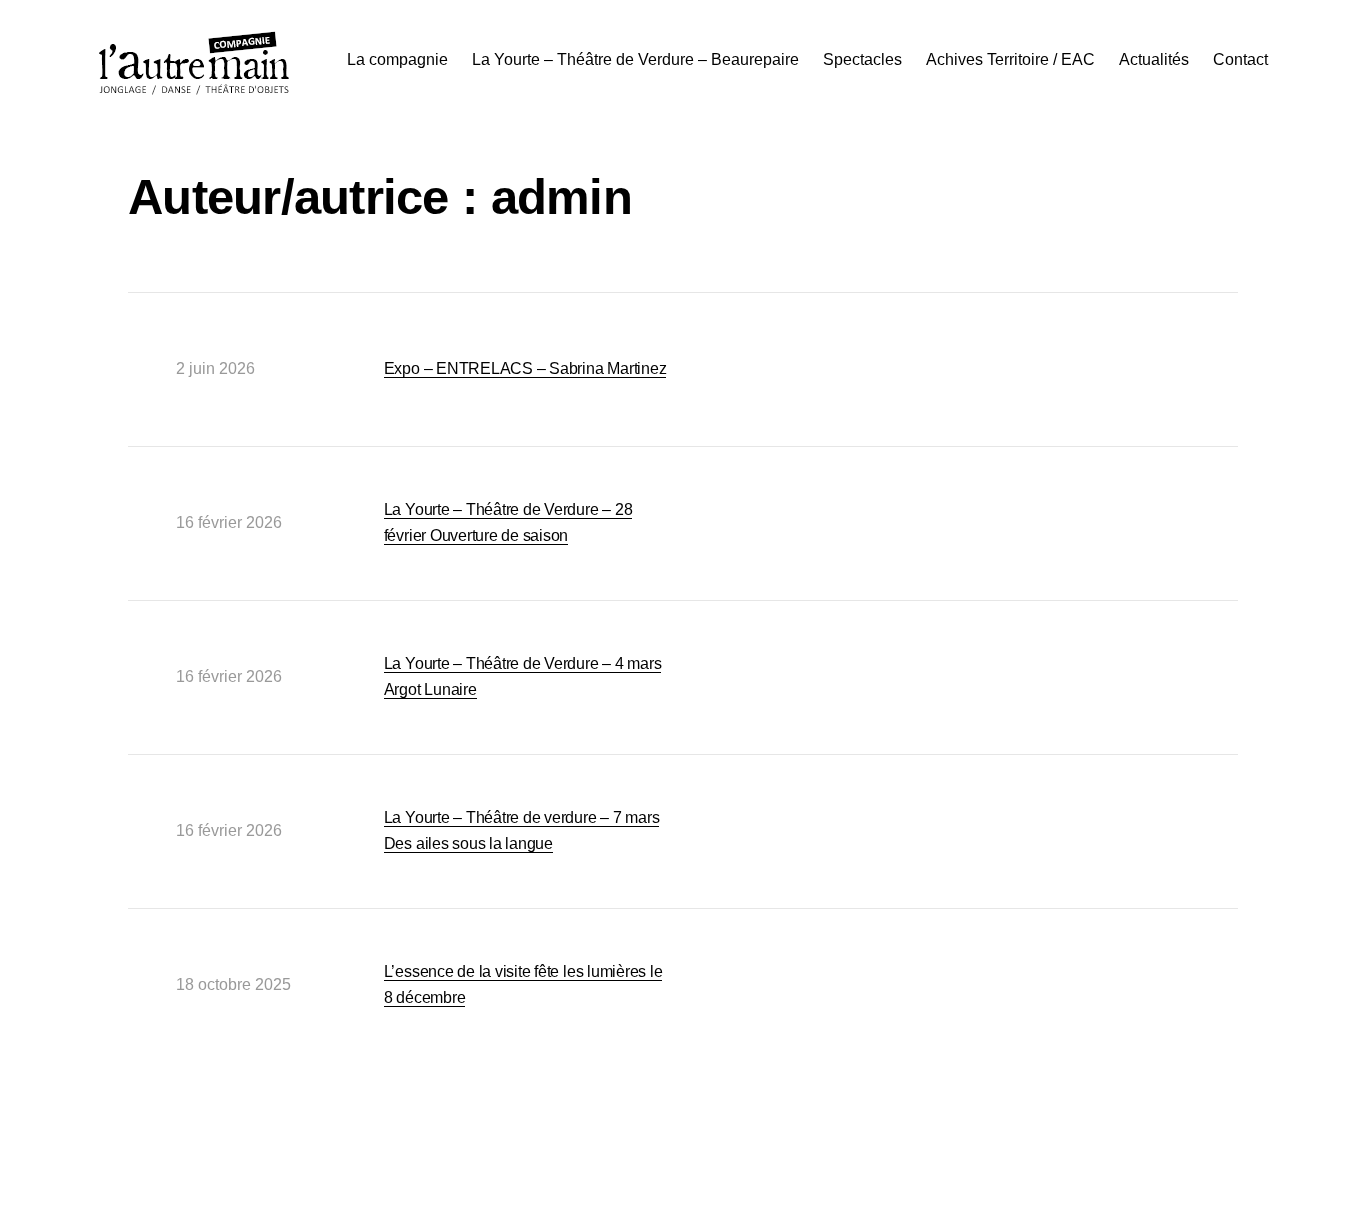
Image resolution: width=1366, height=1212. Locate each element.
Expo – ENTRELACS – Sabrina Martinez (525, 368)
